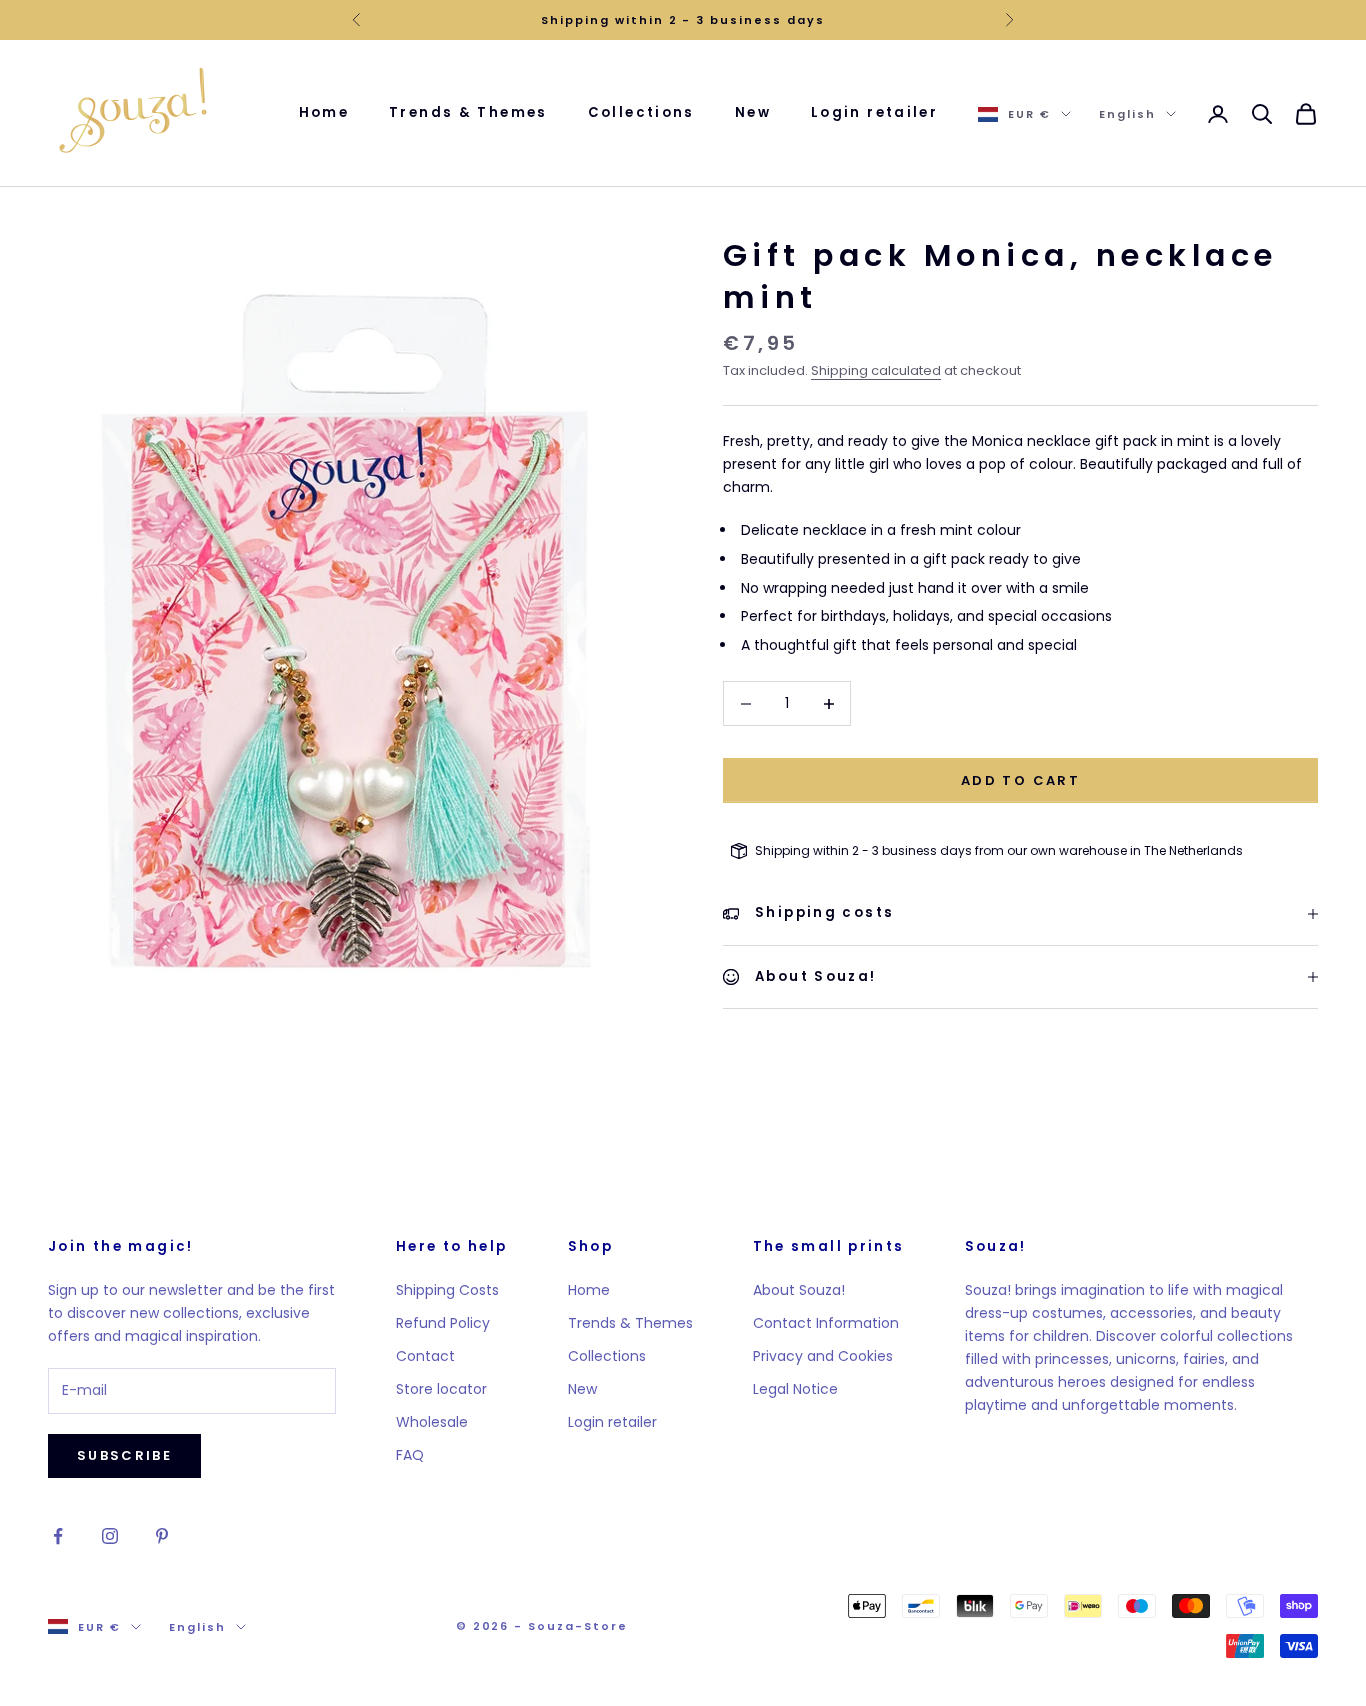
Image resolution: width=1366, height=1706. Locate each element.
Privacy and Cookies (823, 1356)
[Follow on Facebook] (58, 1536)
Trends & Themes (468, 112)
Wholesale (432, 1422)
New (753, 112)
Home (324, 112)
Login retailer (874, 112)
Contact (425, 1356)
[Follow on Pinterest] (162, 1536)
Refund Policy (443, 1323)
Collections (641, 112)
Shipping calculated (876, 370)
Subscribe (124, 1455)
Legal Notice (795, 1389)
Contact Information (826, 1323)
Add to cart (1020, 780)
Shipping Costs (447, 1290)
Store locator (441, 1389)
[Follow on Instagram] (110, 1536)
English (1127, 114)
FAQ (410, 1455)
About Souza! (799, 1290)
